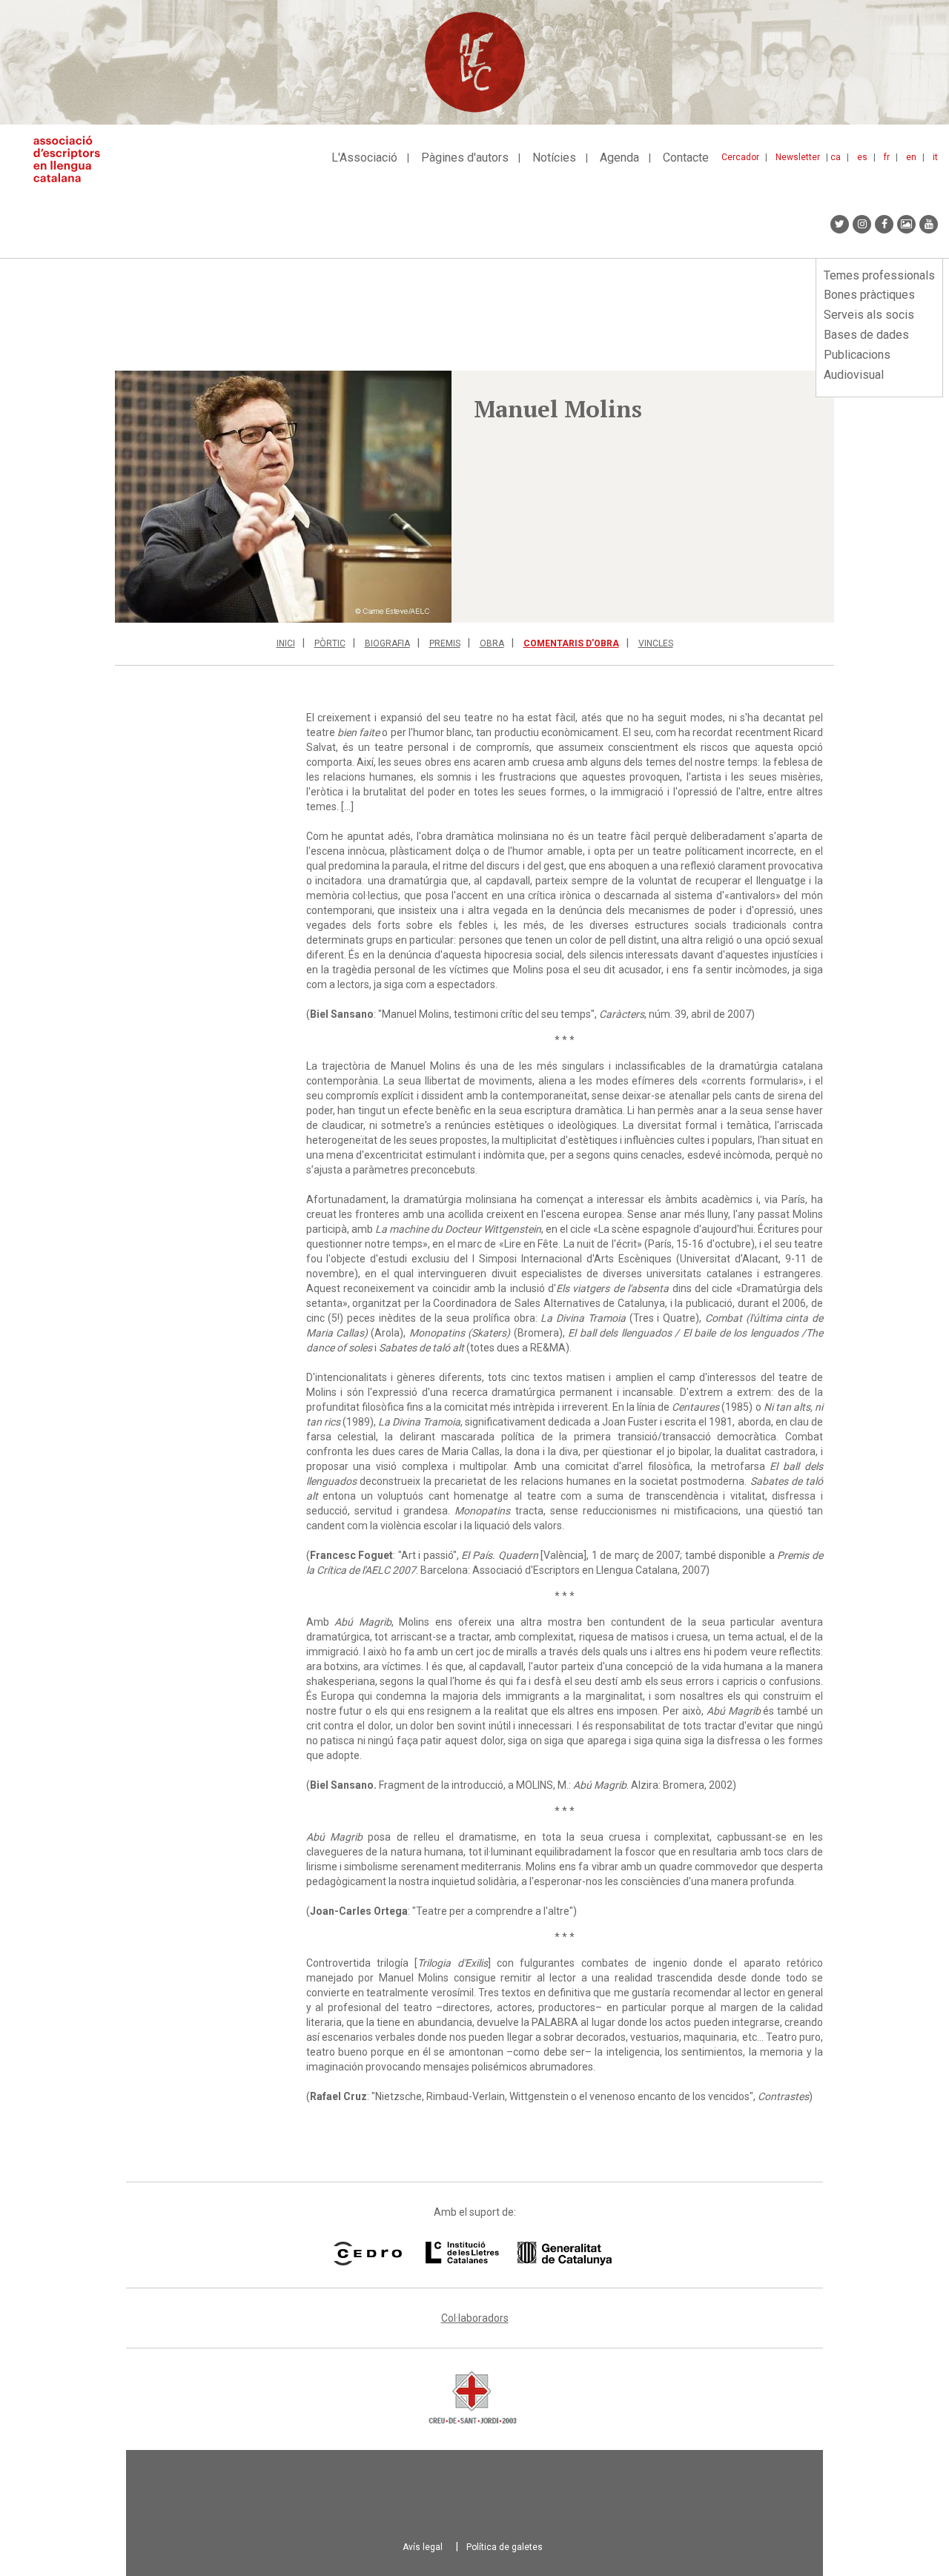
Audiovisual (854, 375)
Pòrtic (330, 643)
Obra (492, 643)
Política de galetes (505, 2547)
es (862, 157)
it (935, 157)
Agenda (619, 158)
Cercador (740, 157)
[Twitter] (840, 224)
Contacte (686, 158)
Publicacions (857, 355)
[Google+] (906, 224)
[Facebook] (884, 224)
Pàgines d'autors (465, 158)
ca (836, 157)
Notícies (554, 158)
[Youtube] (929, 224)
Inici (286, 643)
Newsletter (798, 157)
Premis (445, 643)
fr (887, 157)
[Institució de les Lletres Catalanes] (519, 2254)
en (911, 157)
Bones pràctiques (869, 295)
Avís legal (423, 2547)
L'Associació (364, 158)
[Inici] (72, 159)
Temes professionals (879, 275)
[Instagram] (862, 224)
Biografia (387, 643)
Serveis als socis (869, 315)
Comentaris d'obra (571, 643)
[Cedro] (367, 2254)
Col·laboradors (475, 2318)
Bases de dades (866, 335)
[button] (283, 497)
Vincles (656, 643)
